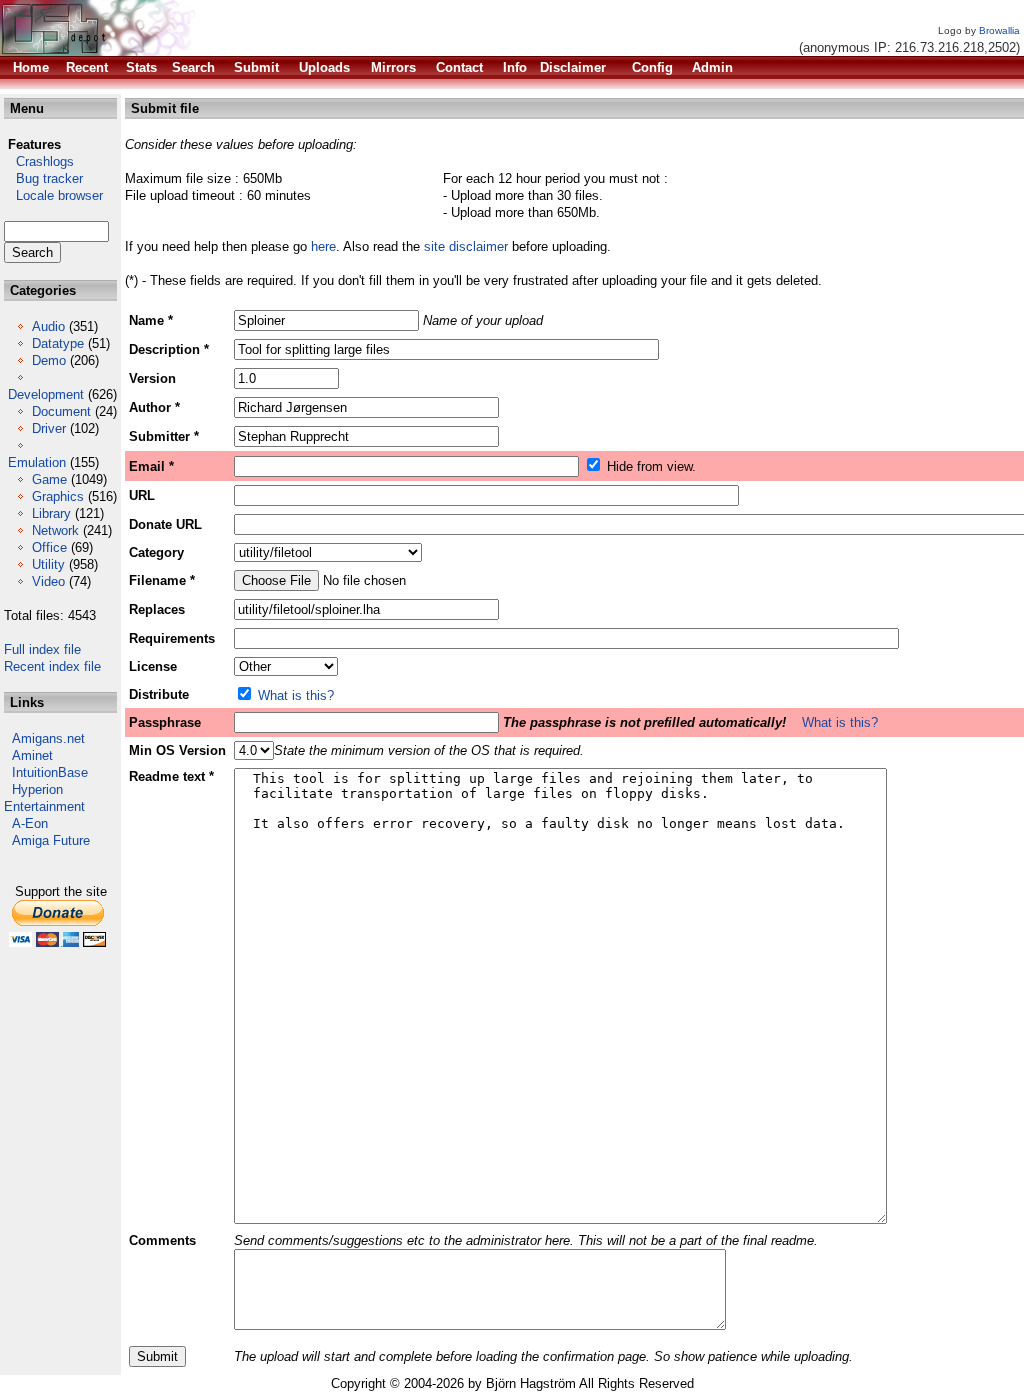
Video (48, 581)
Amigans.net (48, 738)
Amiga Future (51, 840)
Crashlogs (39, 161)
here (323, 246)
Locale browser (53, 195)
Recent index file (52, 666)
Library (51, 513)
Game (49, 479)
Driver (49, 428)
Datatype (58, 343)
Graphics (58, 496)
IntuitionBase (50, 772)
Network (55, 530)
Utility (48, 564)
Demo (49, 360)
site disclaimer (466, 246)
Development (46, 394)
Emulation (37, 462)
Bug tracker (43, 178)
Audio (48, 326)
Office (49, 547)
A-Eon (30, 823)
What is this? (296, 695)
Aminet (32, 755)
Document (61, 411)
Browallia (999, 30)
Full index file (42, 649)
